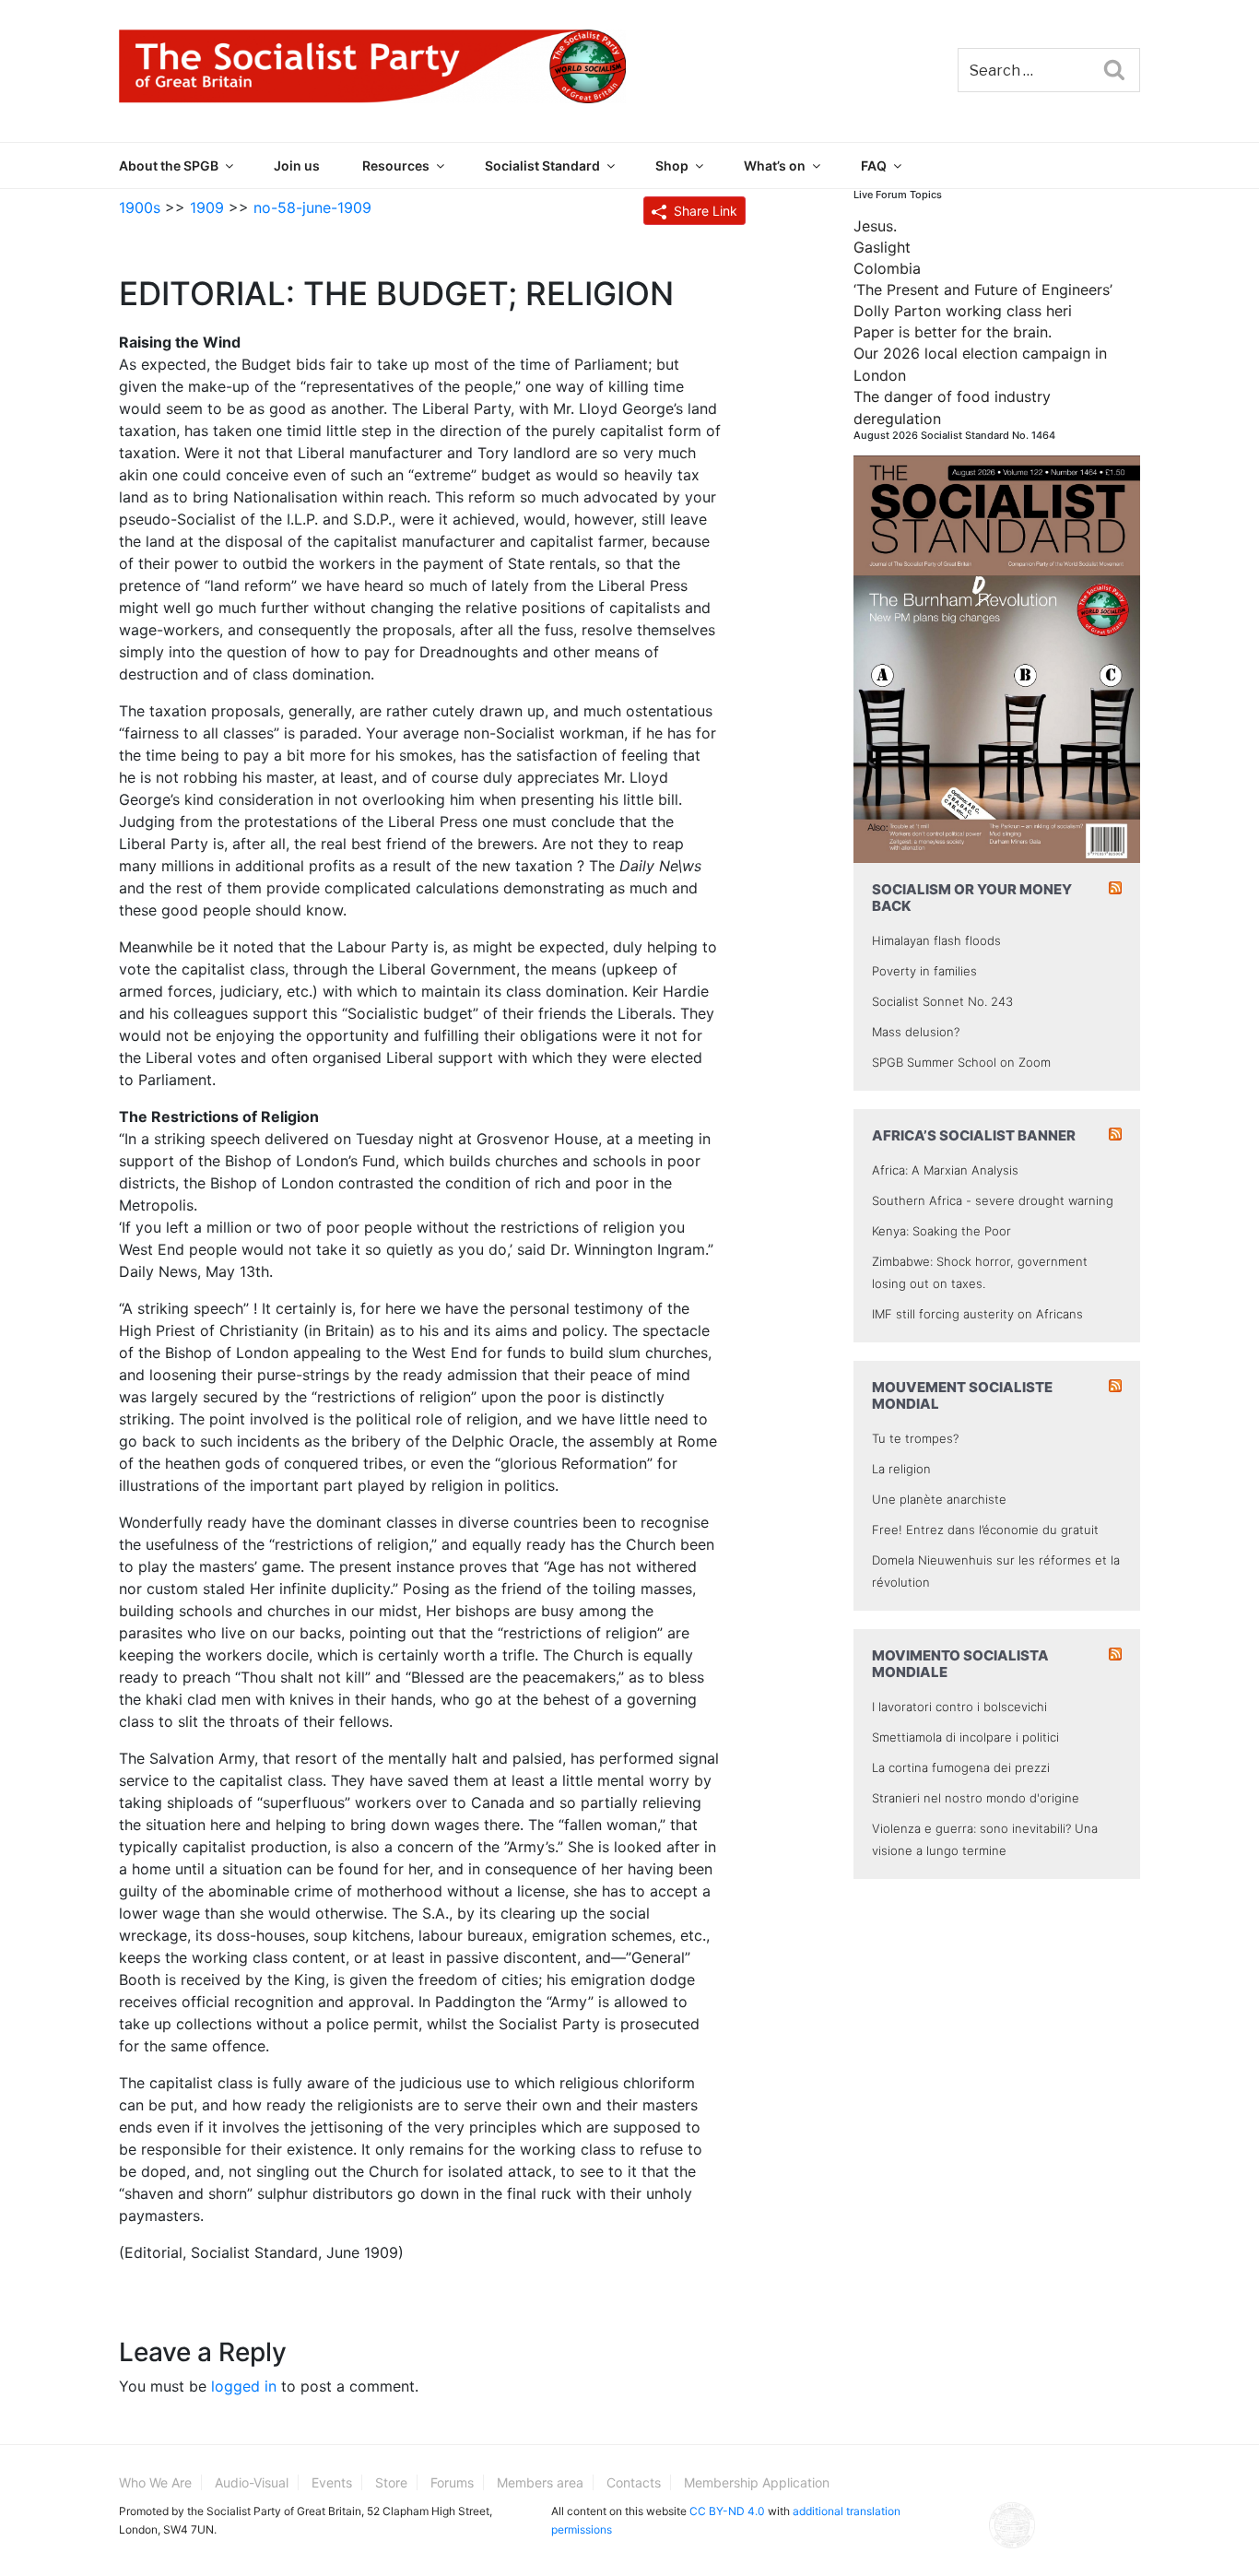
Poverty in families (924, 971)
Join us (297, 165)
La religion (901, 1469)
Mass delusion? (916, 1032)
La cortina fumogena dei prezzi (961, 1767)
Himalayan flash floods (936, 940)
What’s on (775, 165)
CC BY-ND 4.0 (727, 2511)
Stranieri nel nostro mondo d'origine (976, 1798)
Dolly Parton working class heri (963, 311)
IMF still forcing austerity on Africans (977, 1314)
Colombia (887, 268)
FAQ (874, 165)
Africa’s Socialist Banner (974, 1135)
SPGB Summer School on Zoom (961, 1062)
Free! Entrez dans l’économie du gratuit (985, 1530)
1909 (207, 207)
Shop (672, 165)
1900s (140, 207)
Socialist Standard (542, 165)
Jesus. (875, 226)
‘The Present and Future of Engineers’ (983, 290)
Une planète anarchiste (939, 1499)
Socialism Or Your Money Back (972, 898)
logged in (244, 2386)
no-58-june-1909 (312, 207)
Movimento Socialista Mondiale (960, 1664)
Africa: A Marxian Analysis (945, 1170)
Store (391, 2482)
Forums (452, 2482)
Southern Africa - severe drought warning (993, 1200)
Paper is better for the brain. (953, 332)
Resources (396, 165)
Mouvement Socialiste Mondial (962, 1395)
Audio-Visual (252, 2482)
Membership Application (757, 2482)
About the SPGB (169, 165)
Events (332, 2482)
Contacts (634, 2482)
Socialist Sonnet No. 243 (942, 1001)
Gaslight (882, 247)
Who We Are (155, 2482)
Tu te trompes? (915, 1438)
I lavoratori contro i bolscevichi (959, 1707)
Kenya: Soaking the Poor (941, 1231)
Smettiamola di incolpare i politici (965, 1737)
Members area (540, 2482)
